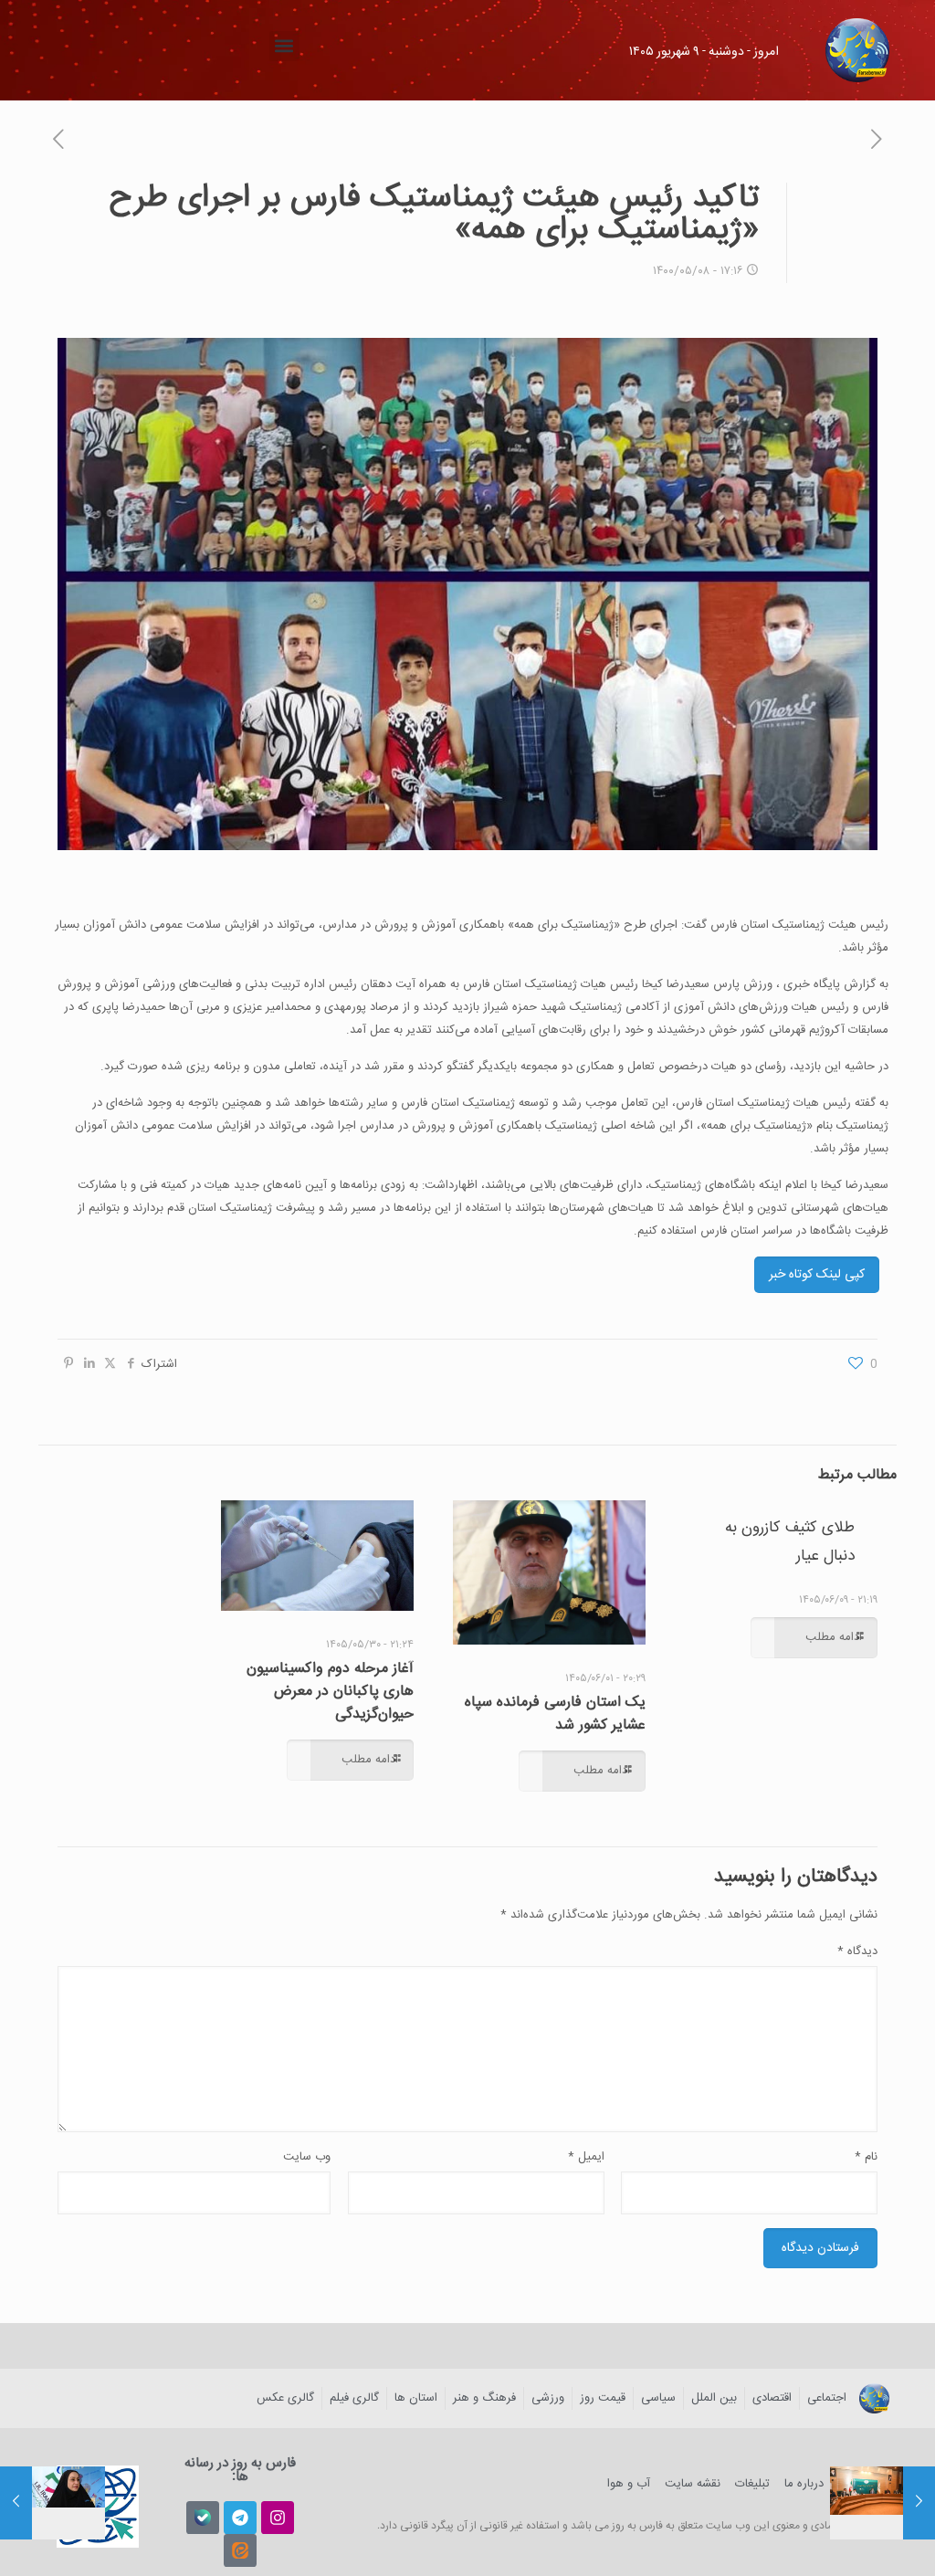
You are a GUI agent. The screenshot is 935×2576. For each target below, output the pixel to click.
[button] (284, 46)
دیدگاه (857, 1951)
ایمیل (586, 2157)
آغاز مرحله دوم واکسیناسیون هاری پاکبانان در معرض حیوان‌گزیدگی (330, 1692)
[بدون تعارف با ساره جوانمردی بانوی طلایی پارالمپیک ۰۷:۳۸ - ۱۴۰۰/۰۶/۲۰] (16, 2503)
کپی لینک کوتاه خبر (817, 1275)
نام (866, 2157)
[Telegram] (240, 2518)
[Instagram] (278, 2518)
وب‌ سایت (307, 2157)
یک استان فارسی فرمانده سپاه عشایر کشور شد (555, 1714)
